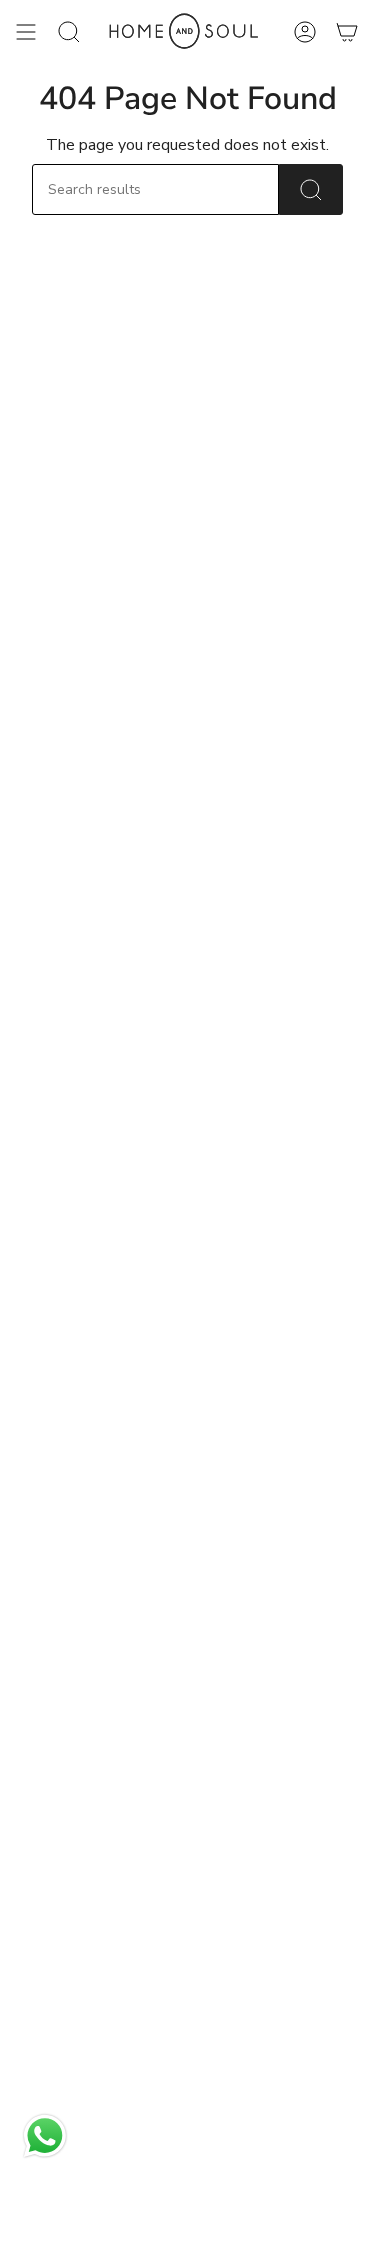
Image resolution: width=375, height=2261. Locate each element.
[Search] (311, 189)
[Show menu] (26, 32)
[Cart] (347, 32)
